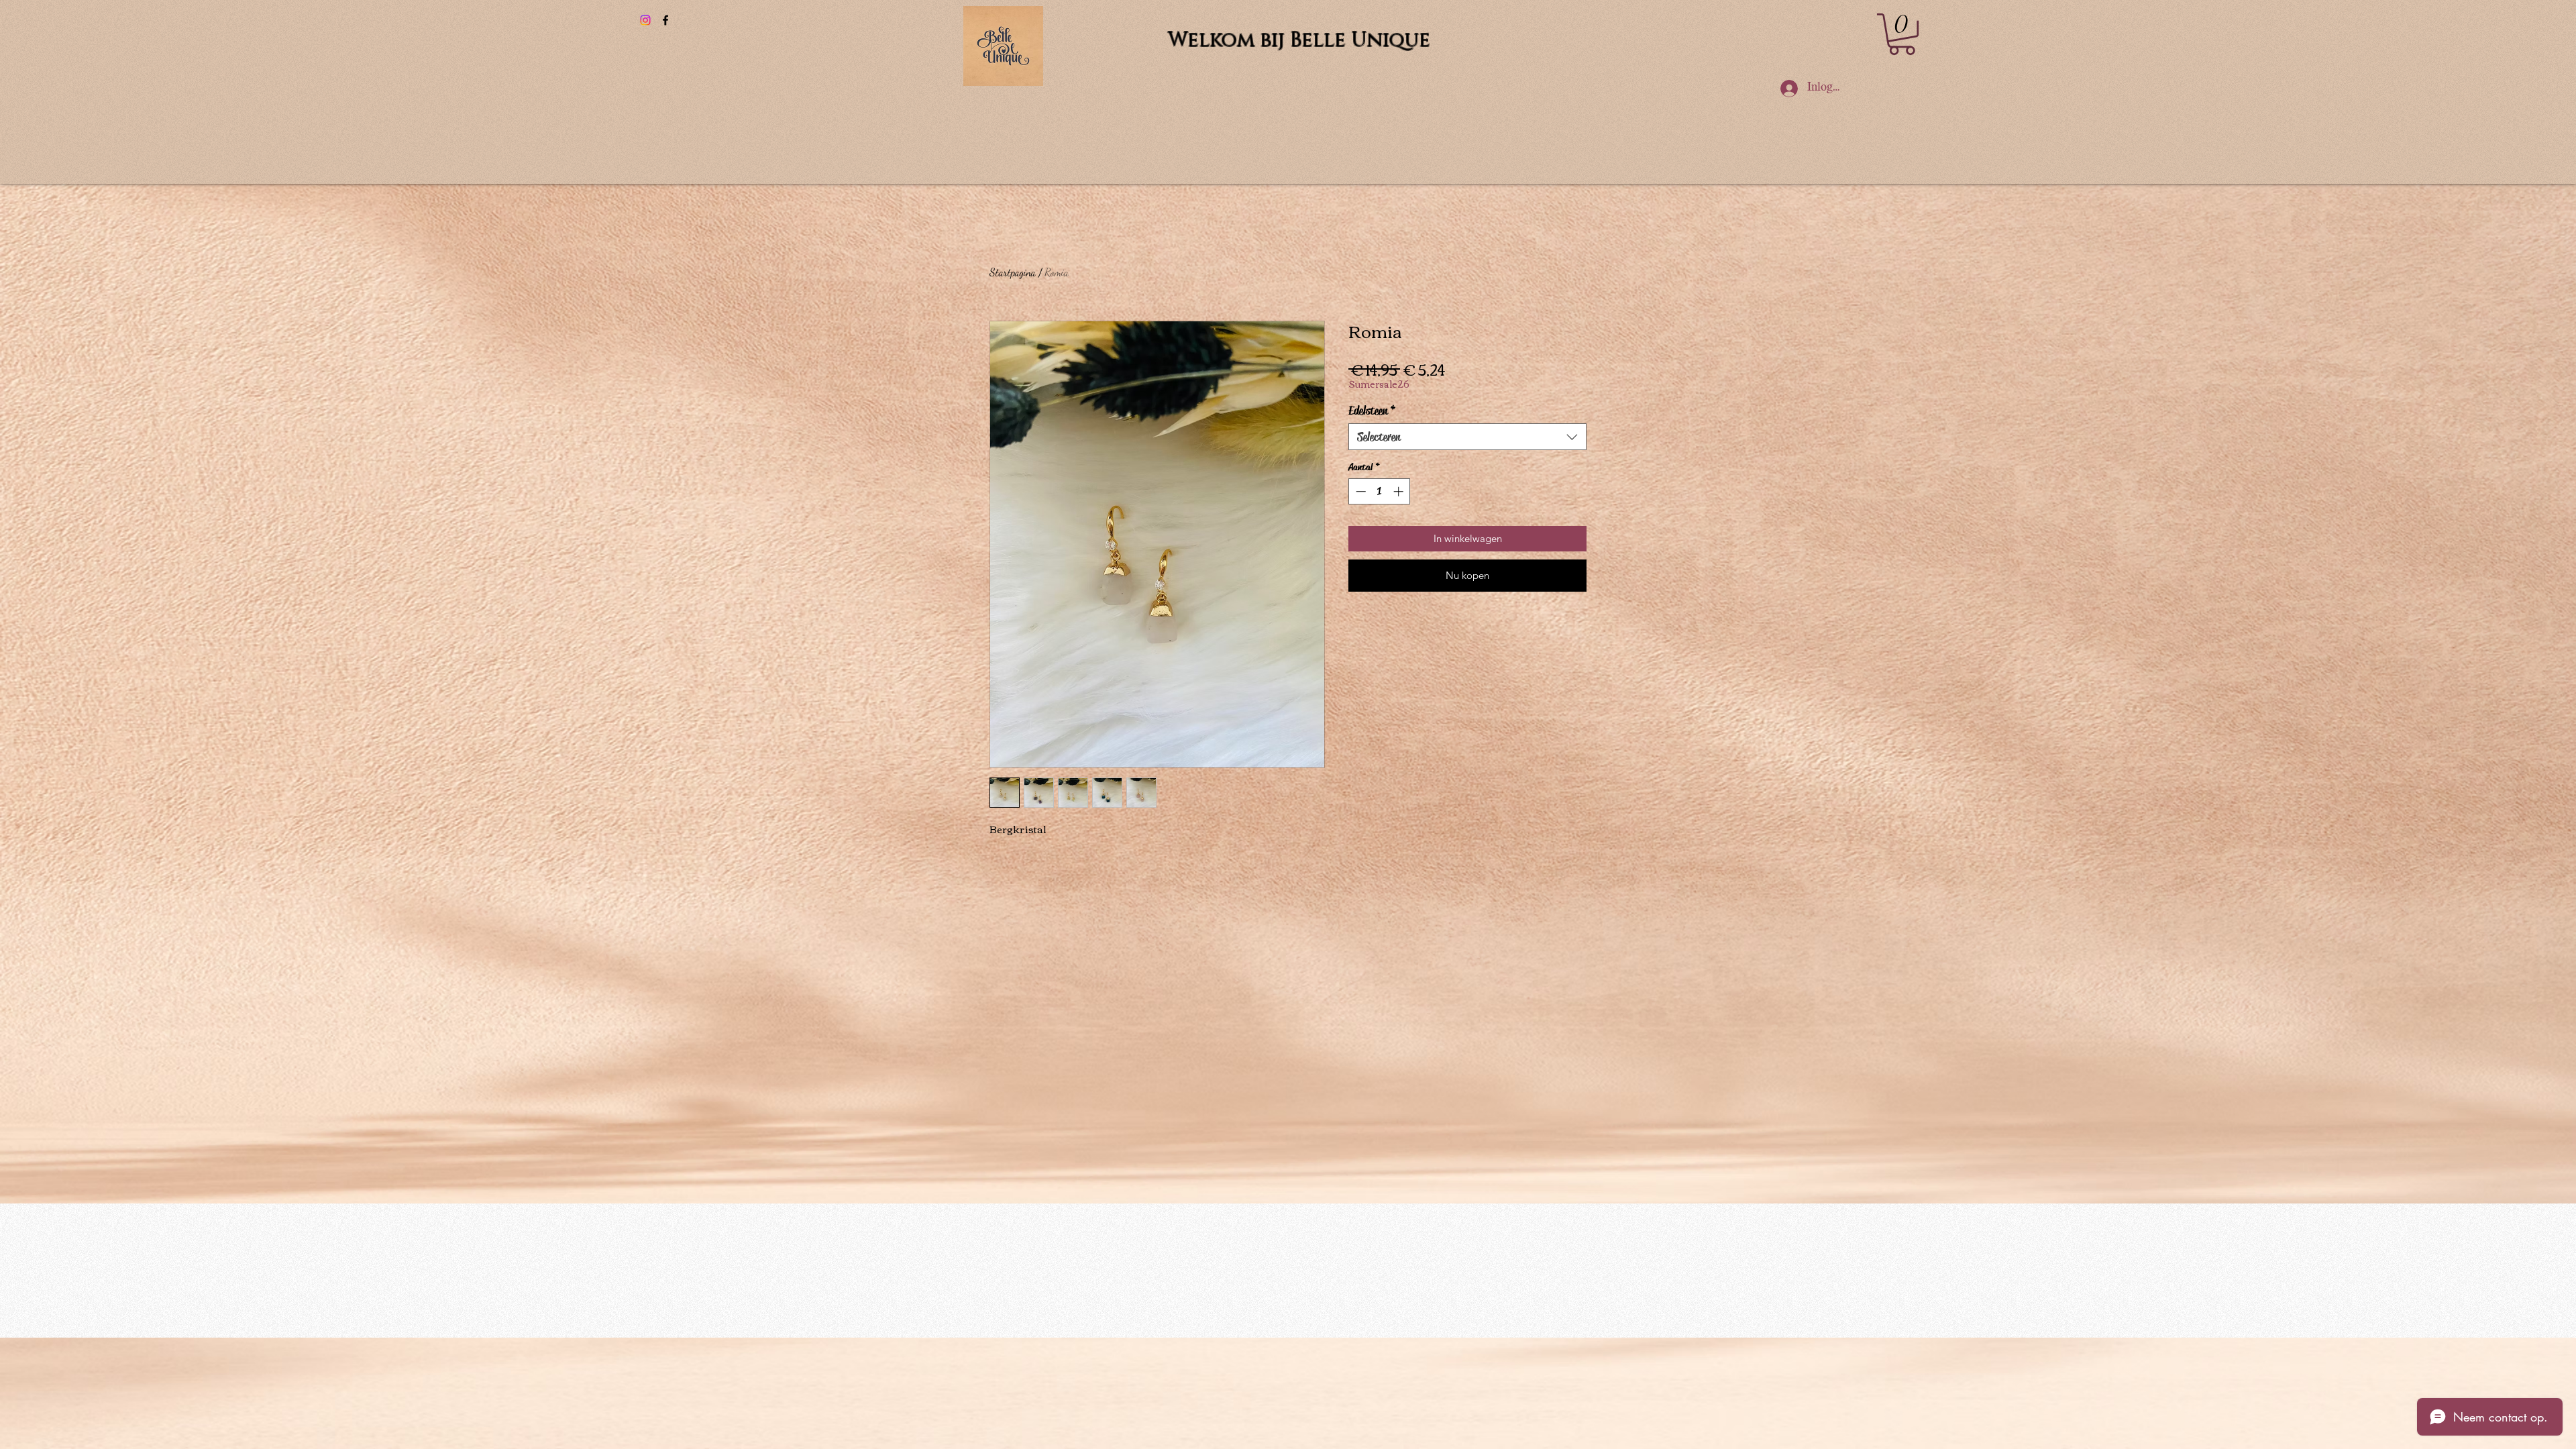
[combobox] (1467, 437)
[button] (1902, 34)
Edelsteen (1372, 411)
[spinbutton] (1380, 491)
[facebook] (665, 20)
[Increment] (1400, 491)
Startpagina (1013, 272)
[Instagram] (645, 20)
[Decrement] (1359, 491)
